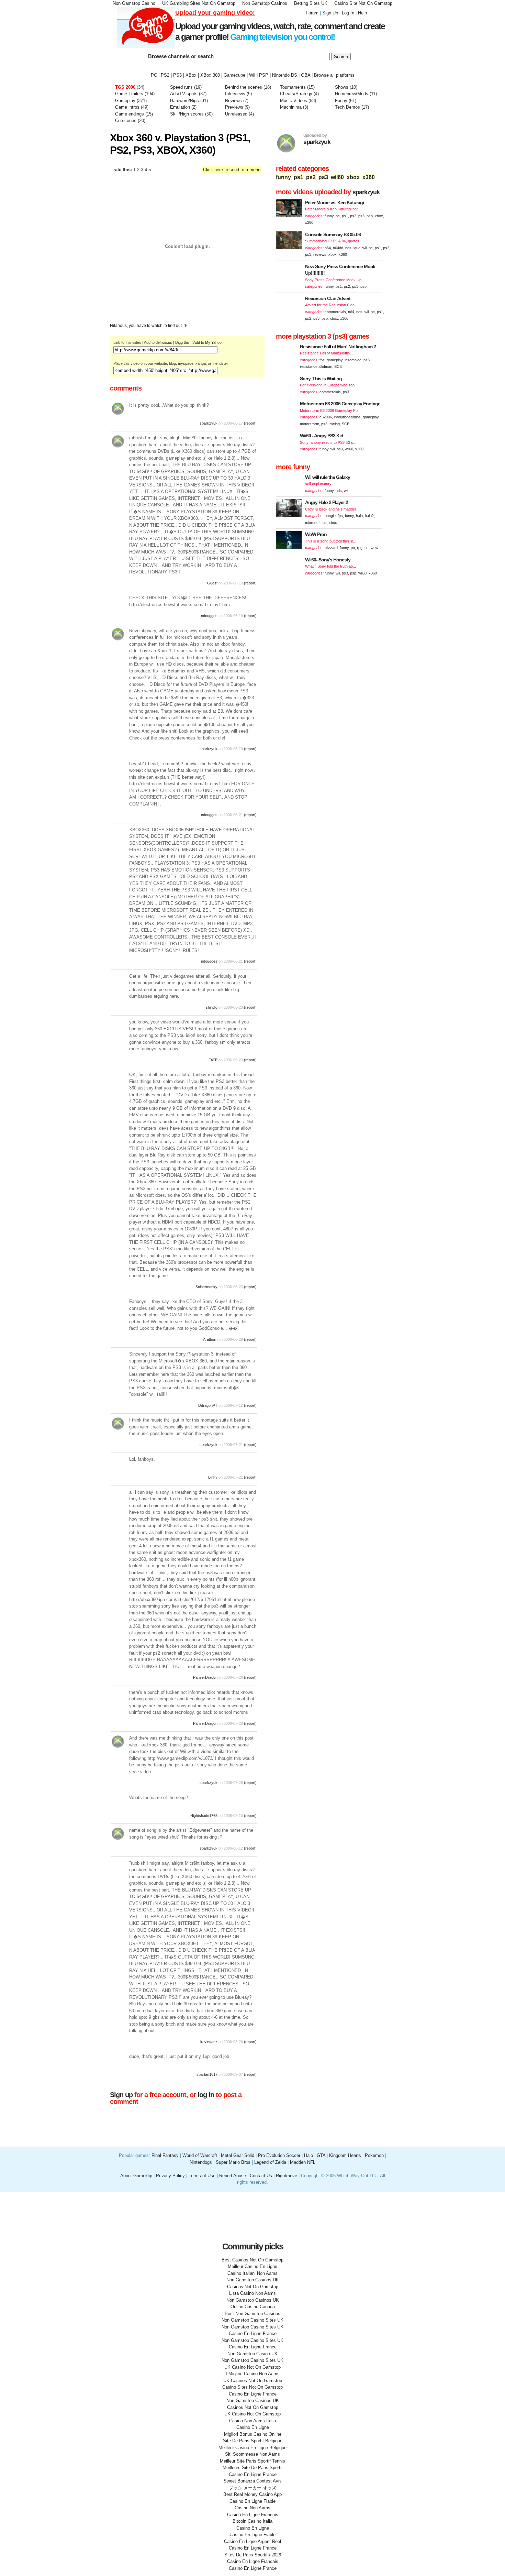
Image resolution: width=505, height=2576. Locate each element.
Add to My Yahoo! (208, 342)
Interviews (235, 94)
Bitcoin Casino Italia (252, 2521)
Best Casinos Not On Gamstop (252, 2260)
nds (348, 248)
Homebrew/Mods (352, 94)
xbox (353, 177)
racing (335, 424)
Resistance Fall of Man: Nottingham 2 (338, 347)
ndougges (209, 616)
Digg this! (183, 342)
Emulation (180, 107)
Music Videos (294, 101)
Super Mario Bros (233, 2162)
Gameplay (125, 101)
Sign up (121, 2095)
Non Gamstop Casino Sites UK (252, 2320)
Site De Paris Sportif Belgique (253, 2441)
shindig (212, 1007)
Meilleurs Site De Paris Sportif (253, 2468)
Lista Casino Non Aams (252, 2293)
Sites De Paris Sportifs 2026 (253, 2555)
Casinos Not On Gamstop (253, 2287)
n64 (328, 248)
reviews (320, 254)
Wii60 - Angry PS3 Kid (322, 436)
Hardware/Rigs (184, 101)
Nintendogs (201, 2162)
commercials (335, 312)
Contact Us (261, 2176)
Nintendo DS (285, 75)
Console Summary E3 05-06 (333, 234)
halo (359, 516)
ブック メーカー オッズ (252, 2488)
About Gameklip (137, 2176)
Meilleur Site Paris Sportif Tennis (252, 2461)
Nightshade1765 (204, 1816)
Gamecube (234, 75)
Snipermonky (206, 1287)
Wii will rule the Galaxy (328, 477)
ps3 (323, 177)
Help (362, 13)
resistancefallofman (316, 366)
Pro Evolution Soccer (279, 2155)
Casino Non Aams (252, 2508)
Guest (213, 583)
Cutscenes (126, 120)
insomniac (353, 360)
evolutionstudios (347, 417)
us (325, 523)
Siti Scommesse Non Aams (252, 2454)
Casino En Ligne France (253, 2333)
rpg (360, 548)
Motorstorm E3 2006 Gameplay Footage (340, 404)
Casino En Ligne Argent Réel (252, 2541)
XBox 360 (210, 75)
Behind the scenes (244, 87)
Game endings (130, 114)
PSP (264, 75)
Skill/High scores (188, 114)
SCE (338, 366)
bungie (330, 516)
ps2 (311, 177)
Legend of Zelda (270, 2162)
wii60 (337, 177)
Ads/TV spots (184, 94)
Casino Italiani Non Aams (252, 2273)
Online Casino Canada (253, 2307)
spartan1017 (207, 2074)
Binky (213, 1477)
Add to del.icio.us (158, 342)
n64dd (338, 248)
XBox (191, 75)
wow (374, 548)
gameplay (335, 360)
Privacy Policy (170, 2176)
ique (357, 248)
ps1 (299, 177)
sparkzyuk (209, 423)
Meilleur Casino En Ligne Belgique (252, 2448)
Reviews (233, 101)
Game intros (127, 107)
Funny (341, 101)
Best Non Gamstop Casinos (252, 2314)
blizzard (331, 548)
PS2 (165, 75)
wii (364, 248)
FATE (213, 1060)
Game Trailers (129, 94)
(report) (250, 423)
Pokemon (374, 2155)
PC (154, 75)
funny (283, 177)
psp (370, 216)
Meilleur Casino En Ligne (252, 2266)
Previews (234, 107)
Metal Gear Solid (238, 2155)
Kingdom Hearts (345, 2155)
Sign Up (330, 13)
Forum (312, 13)
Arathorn (210, 1339)
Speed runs (181, 87)
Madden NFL (303, 2162)
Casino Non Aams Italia (252, 2421)
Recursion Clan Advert (328, 298)
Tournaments (293, 87)
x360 (369, 177)
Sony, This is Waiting (321, 379)
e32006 (326, 417)
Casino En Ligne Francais (253, 2515)
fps (322, 360)
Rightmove (287, 2176)
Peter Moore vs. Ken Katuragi (334, 202)
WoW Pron (316, 534)
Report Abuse (233, 2176)
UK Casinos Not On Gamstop (253, 2381)
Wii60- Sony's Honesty (328, 560)
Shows (342, 87)
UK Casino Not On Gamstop (252, 2367)
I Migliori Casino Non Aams (253, 2374)
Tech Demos (347, 107)
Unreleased (236, 114)
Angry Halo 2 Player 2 (327, 502)
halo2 (369, 516)
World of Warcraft (200, 2155)
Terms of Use (203, 2176)
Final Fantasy (165, 2155)
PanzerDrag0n (205, 1677)
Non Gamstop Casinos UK (253, 2280)
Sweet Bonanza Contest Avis (253, 2481)
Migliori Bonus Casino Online (253, 2434)
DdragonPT (208, 1405)
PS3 (177, 75)
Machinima (291, 107)
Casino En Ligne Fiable (252, 2501)
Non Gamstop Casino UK (252, 2354)
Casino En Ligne (253, 2427)
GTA (321, 2155)
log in (206, 2095)
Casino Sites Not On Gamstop (252, 2387)
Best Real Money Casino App (252, 2494)
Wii (252, 75)
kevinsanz (209, 2042)
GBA (306, 75)
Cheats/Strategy (296, 94)
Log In (348, 13)
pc (338, 216)
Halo (308, 2155)
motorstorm (310, 424)
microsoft (313, 523)
